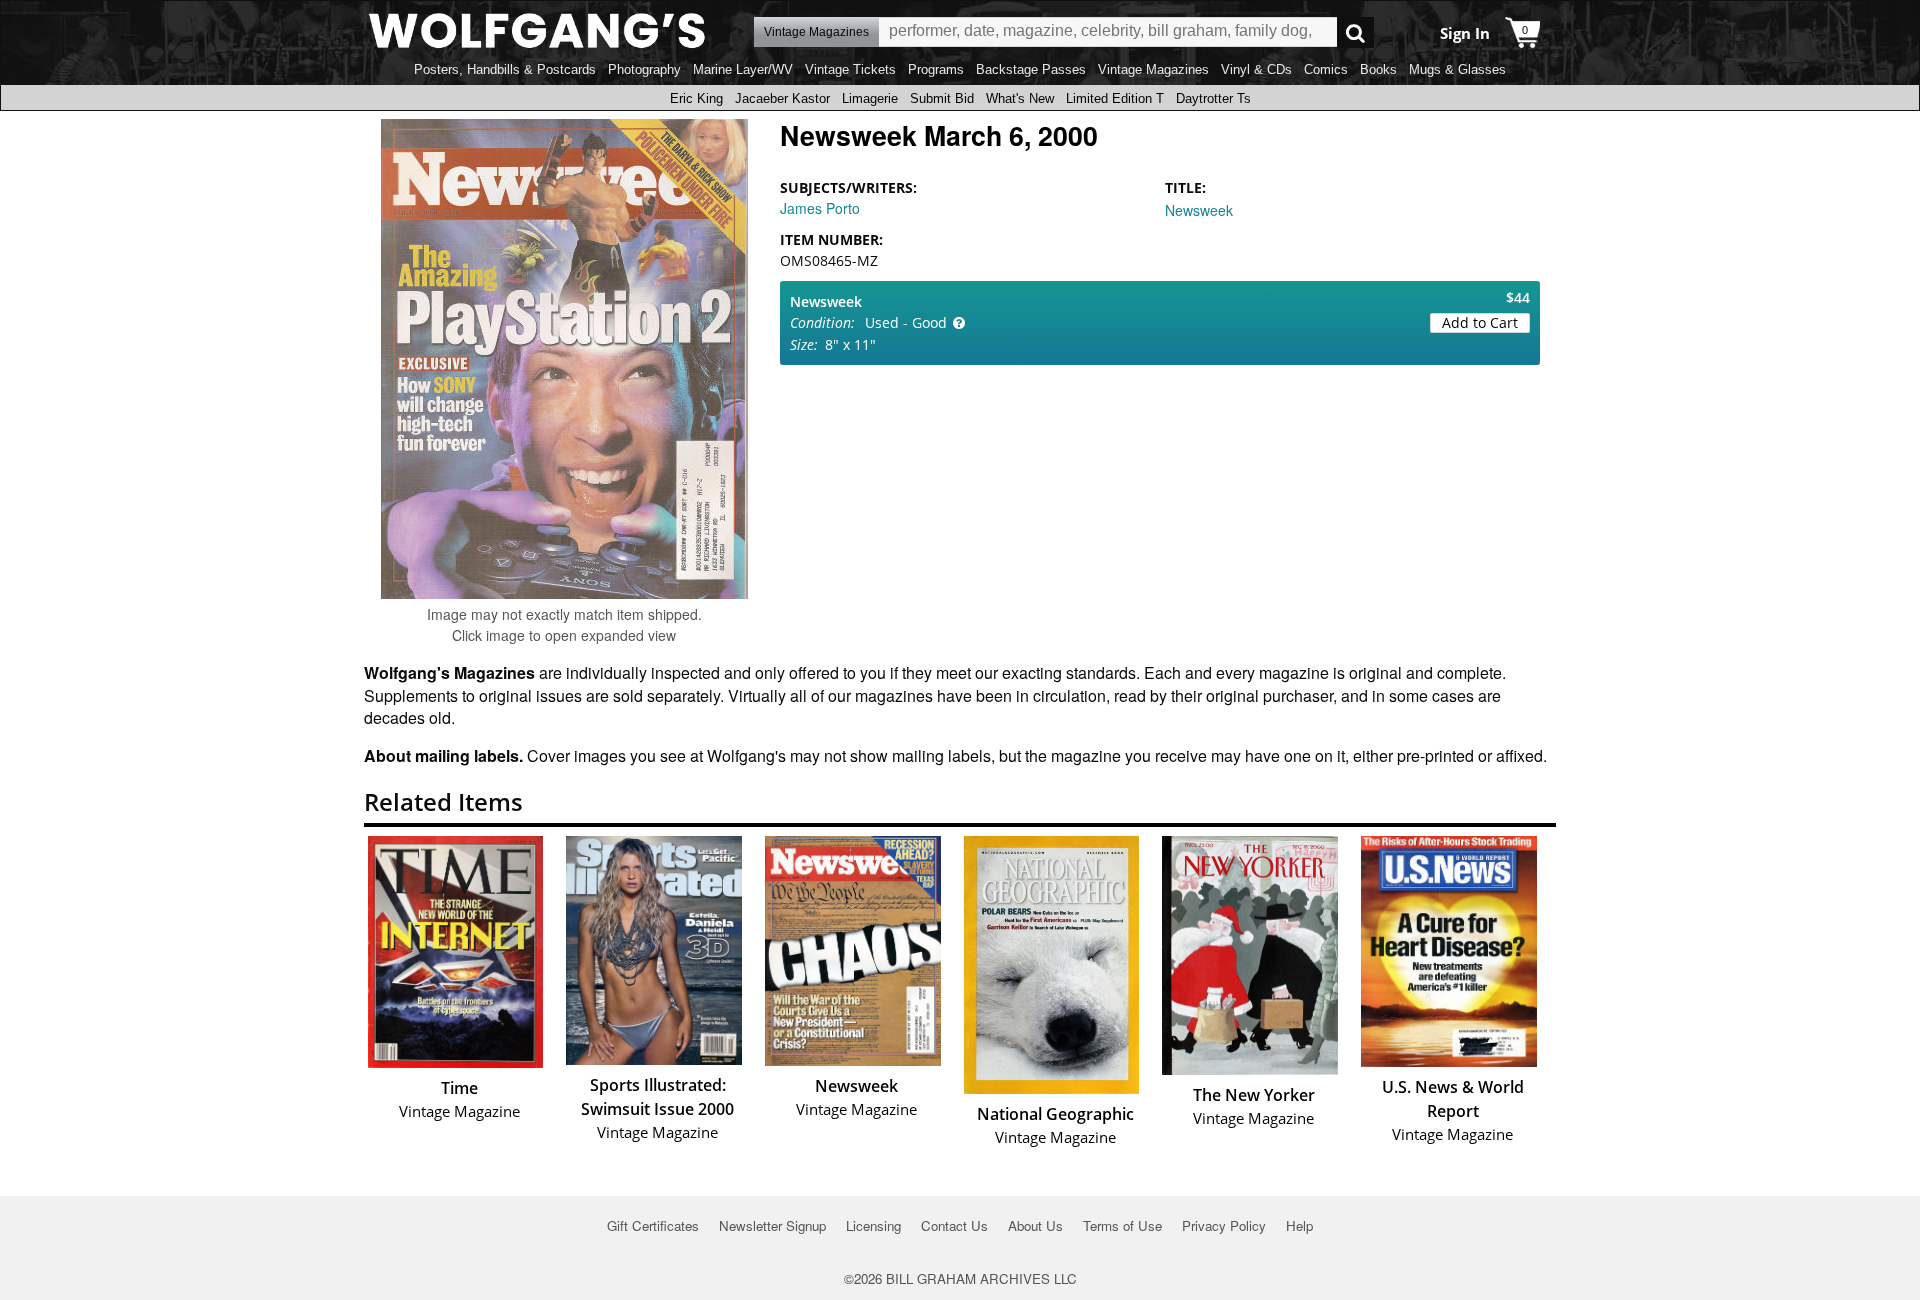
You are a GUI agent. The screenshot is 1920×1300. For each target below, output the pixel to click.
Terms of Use (1122, 1225)
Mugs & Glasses (1457, 69)
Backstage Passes (1031, 69)
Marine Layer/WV (743, 69)
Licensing (873, 1225)
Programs (936, 69)
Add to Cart (1480, 322)
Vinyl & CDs (1256, 69)
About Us (1035, 1225)
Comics (1326, 69)
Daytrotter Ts (1213, 98)
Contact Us (954, 1225)
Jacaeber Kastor (782, 98)
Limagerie (870, 98)
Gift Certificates (653, 1225)
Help (1299, 1225)
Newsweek (1199, 210)
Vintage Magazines (1153, 69)
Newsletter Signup (772, 1225)
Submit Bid (942, 98)
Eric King (696, 98)
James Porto (820, 208)
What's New (1020, 98)
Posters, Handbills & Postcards (505, 69)
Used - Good (906, 322)
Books (1378, 69)
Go (1355, 32)
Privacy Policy (1224, 1225)
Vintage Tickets (850, 69)
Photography (644, 69)
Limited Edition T (1115, 98)
